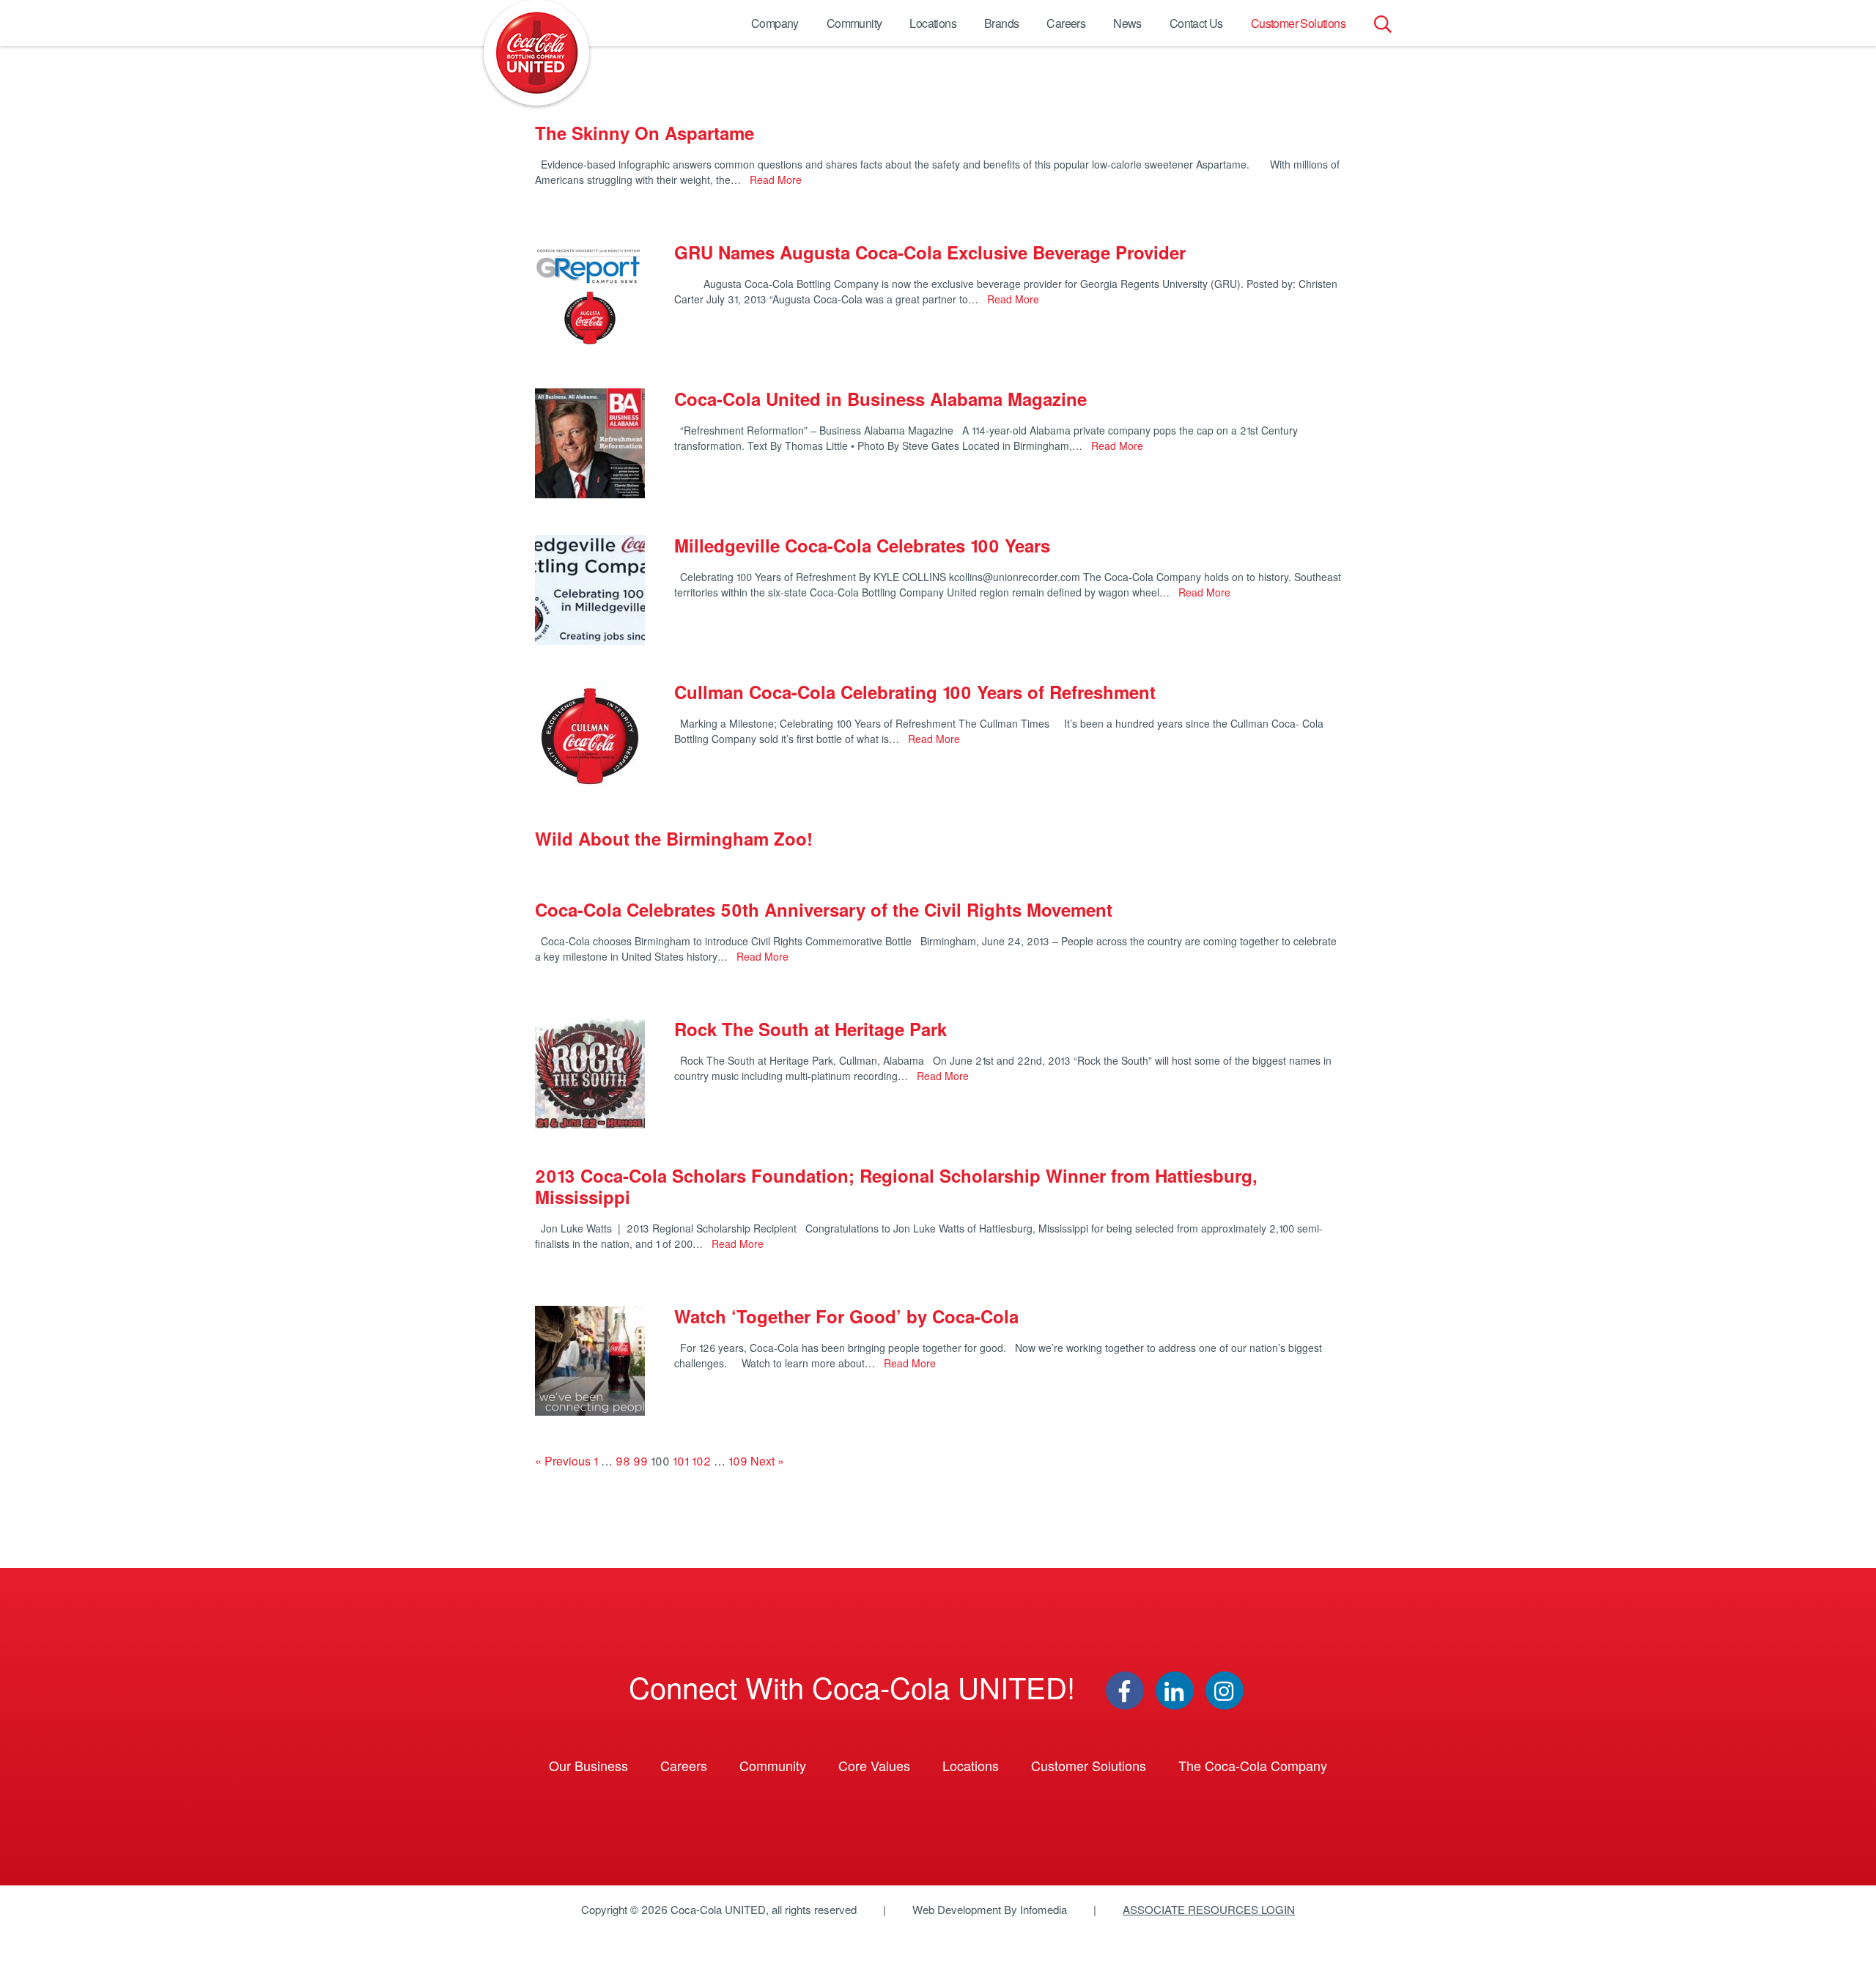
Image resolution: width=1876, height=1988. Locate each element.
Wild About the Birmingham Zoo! (674, 838)
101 (681, 1461)
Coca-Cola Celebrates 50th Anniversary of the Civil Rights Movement (824, 909)
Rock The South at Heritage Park (810, 1029)
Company (775, 23)
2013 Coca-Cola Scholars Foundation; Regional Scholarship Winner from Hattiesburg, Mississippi (896, 1186)
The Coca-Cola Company (1253, 1765)
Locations (933, 23)
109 (738, 1461)
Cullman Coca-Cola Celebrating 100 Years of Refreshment (915, 692)
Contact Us (1196, 23)
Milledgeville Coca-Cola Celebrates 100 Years (862, 545)
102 (701, 1461)
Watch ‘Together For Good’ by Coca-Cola (846, 1316)
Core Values (874, 1765)
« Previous (563, 1461)
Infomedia (1044, 1909)
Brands (1001, 23)
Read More (774, 180)
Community (854, 23)
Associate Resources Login (1209, 1909)
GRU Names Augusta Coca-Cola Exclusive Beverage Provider (930, 252)
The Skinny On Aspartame (645, 133)
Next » (767, 1461)
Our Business (588, 1765)
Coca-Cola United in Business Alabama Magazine (880, 399)
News (1127, 23)
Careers (1066, 23)
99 (640, 1461)
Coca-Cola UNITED (536, 53)
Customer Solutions (1298, 23)
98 (623, 1461)
